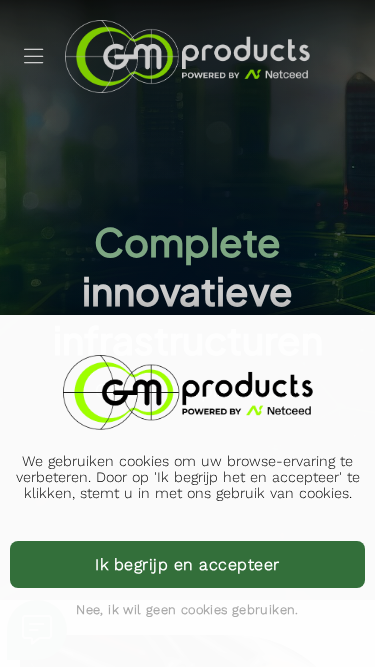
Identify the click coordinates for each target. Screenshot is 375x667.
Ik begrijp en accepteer (187, 564)
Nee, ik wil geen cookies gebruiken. (187, 609)
